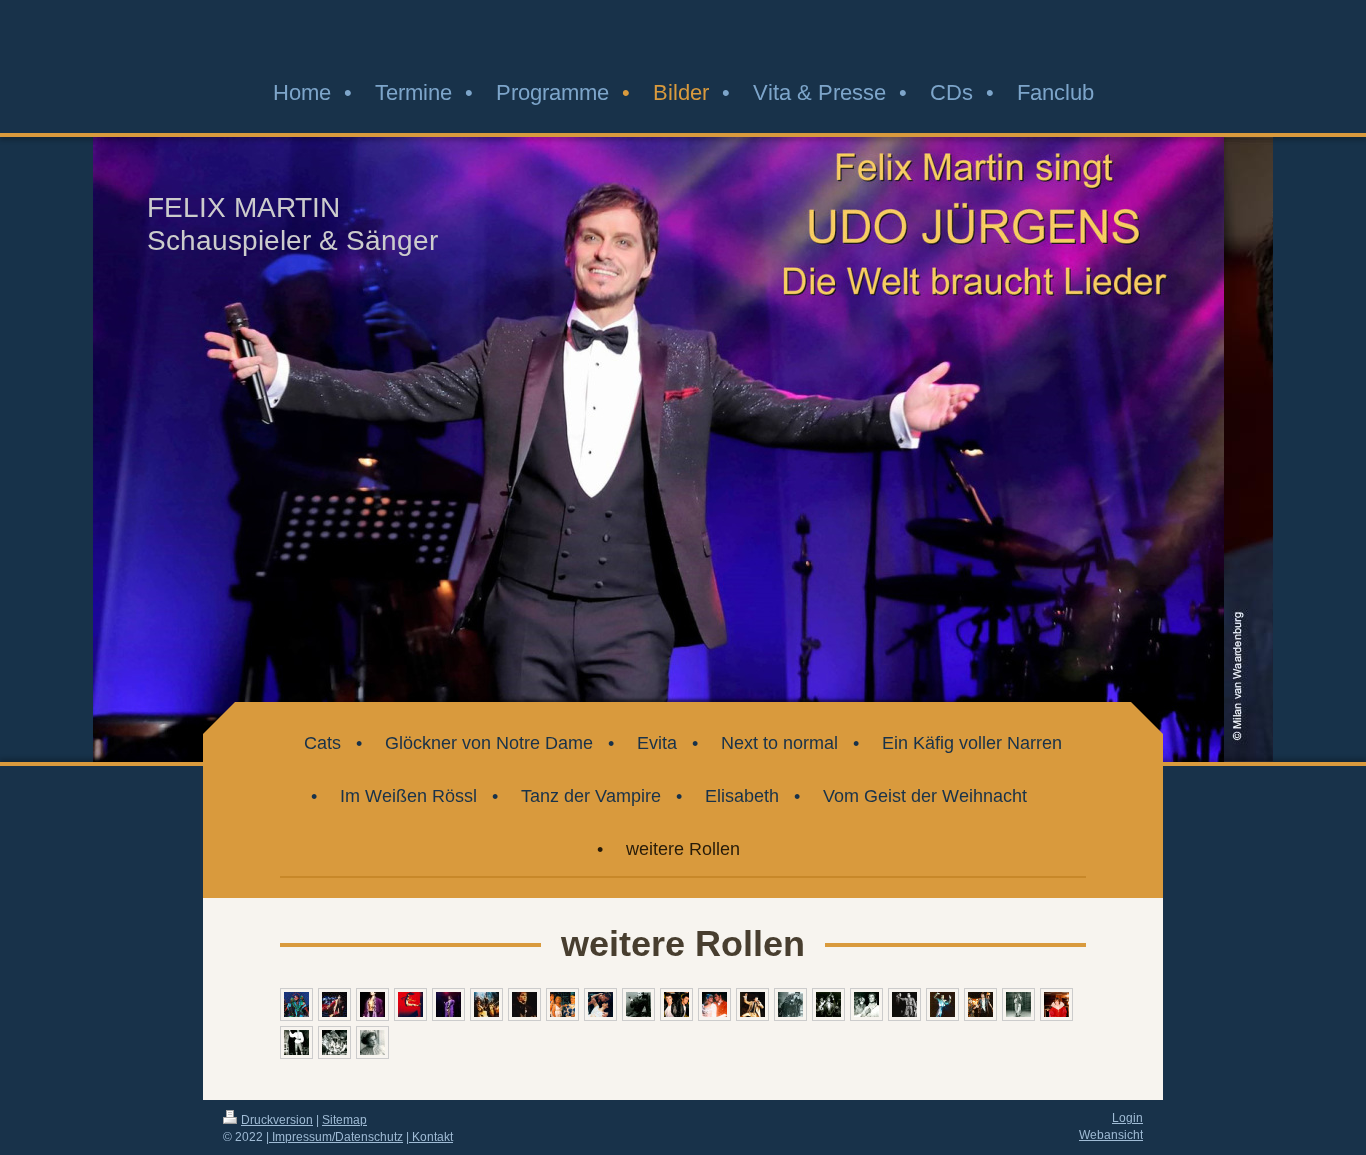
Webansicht (1111, 1134)
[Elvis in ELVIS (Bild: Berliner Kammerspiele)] (752, 1004)
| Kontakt (429, 1136)
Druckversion (277, 1119)
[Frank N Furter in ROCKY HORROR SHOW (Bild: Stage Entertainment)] (448, 1004)
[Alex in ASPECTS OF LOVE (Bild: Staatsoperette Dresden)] (600, 1004)
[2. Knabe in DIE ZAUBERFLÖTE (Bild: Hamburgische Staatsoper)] (372, 1042)
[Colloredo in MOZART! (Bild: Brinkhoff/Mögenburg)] (334, 1004)
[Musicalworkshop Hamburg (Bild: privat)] (1018, 1004)
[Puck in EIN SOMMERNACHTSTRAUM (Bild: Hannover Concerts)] (296, 1004)
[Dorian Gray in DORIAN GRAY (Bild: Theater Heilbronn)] (828, 1004)
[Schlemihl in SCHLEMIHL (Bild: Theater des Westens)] (980, 1004)
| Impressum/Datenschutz (334, 1136)
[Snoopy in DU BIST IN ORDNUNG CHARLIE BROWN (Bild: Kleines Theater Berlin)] (410, 1004)
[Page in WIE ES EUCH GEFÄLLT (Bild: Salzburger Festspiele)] (334, 1042)
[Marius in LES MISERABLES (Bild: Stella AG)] (486, 1004)
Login (1127, 1117)
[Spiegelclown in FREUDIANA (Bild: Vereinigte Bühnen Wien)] (942, 1004)
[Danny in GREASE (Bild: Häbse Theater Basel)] (676, 1004)
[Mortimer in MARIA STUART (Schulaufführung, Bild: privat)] (1056, 1004)
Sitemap (344, 1119)
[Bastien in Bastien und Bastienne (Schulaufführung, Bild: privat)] (296, 1042)
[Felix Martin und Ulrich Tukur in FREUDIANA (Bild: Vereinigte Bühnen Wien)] (904, 1004)
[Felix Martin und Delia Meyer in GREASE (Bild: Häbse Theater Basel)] (714, 1004)
